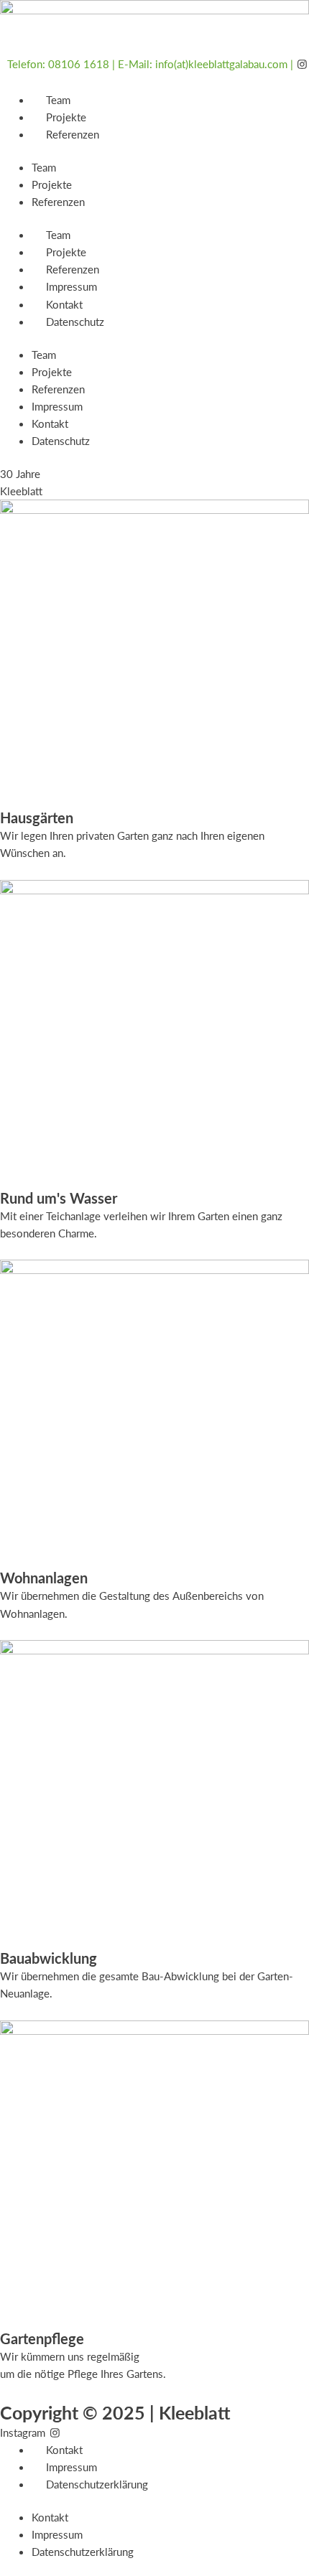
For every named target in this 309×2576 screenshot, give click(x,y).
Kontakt (64, 304)
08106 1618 (79, 64)
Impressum (72, 286)
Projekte (66, 117)
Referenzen (73, 134)
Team (58, 100)
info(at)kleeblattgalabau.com (221, 64)
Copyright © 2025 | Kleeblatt (115, 2412)
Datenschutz (75, 322)
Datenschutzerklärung (97, 2484)
